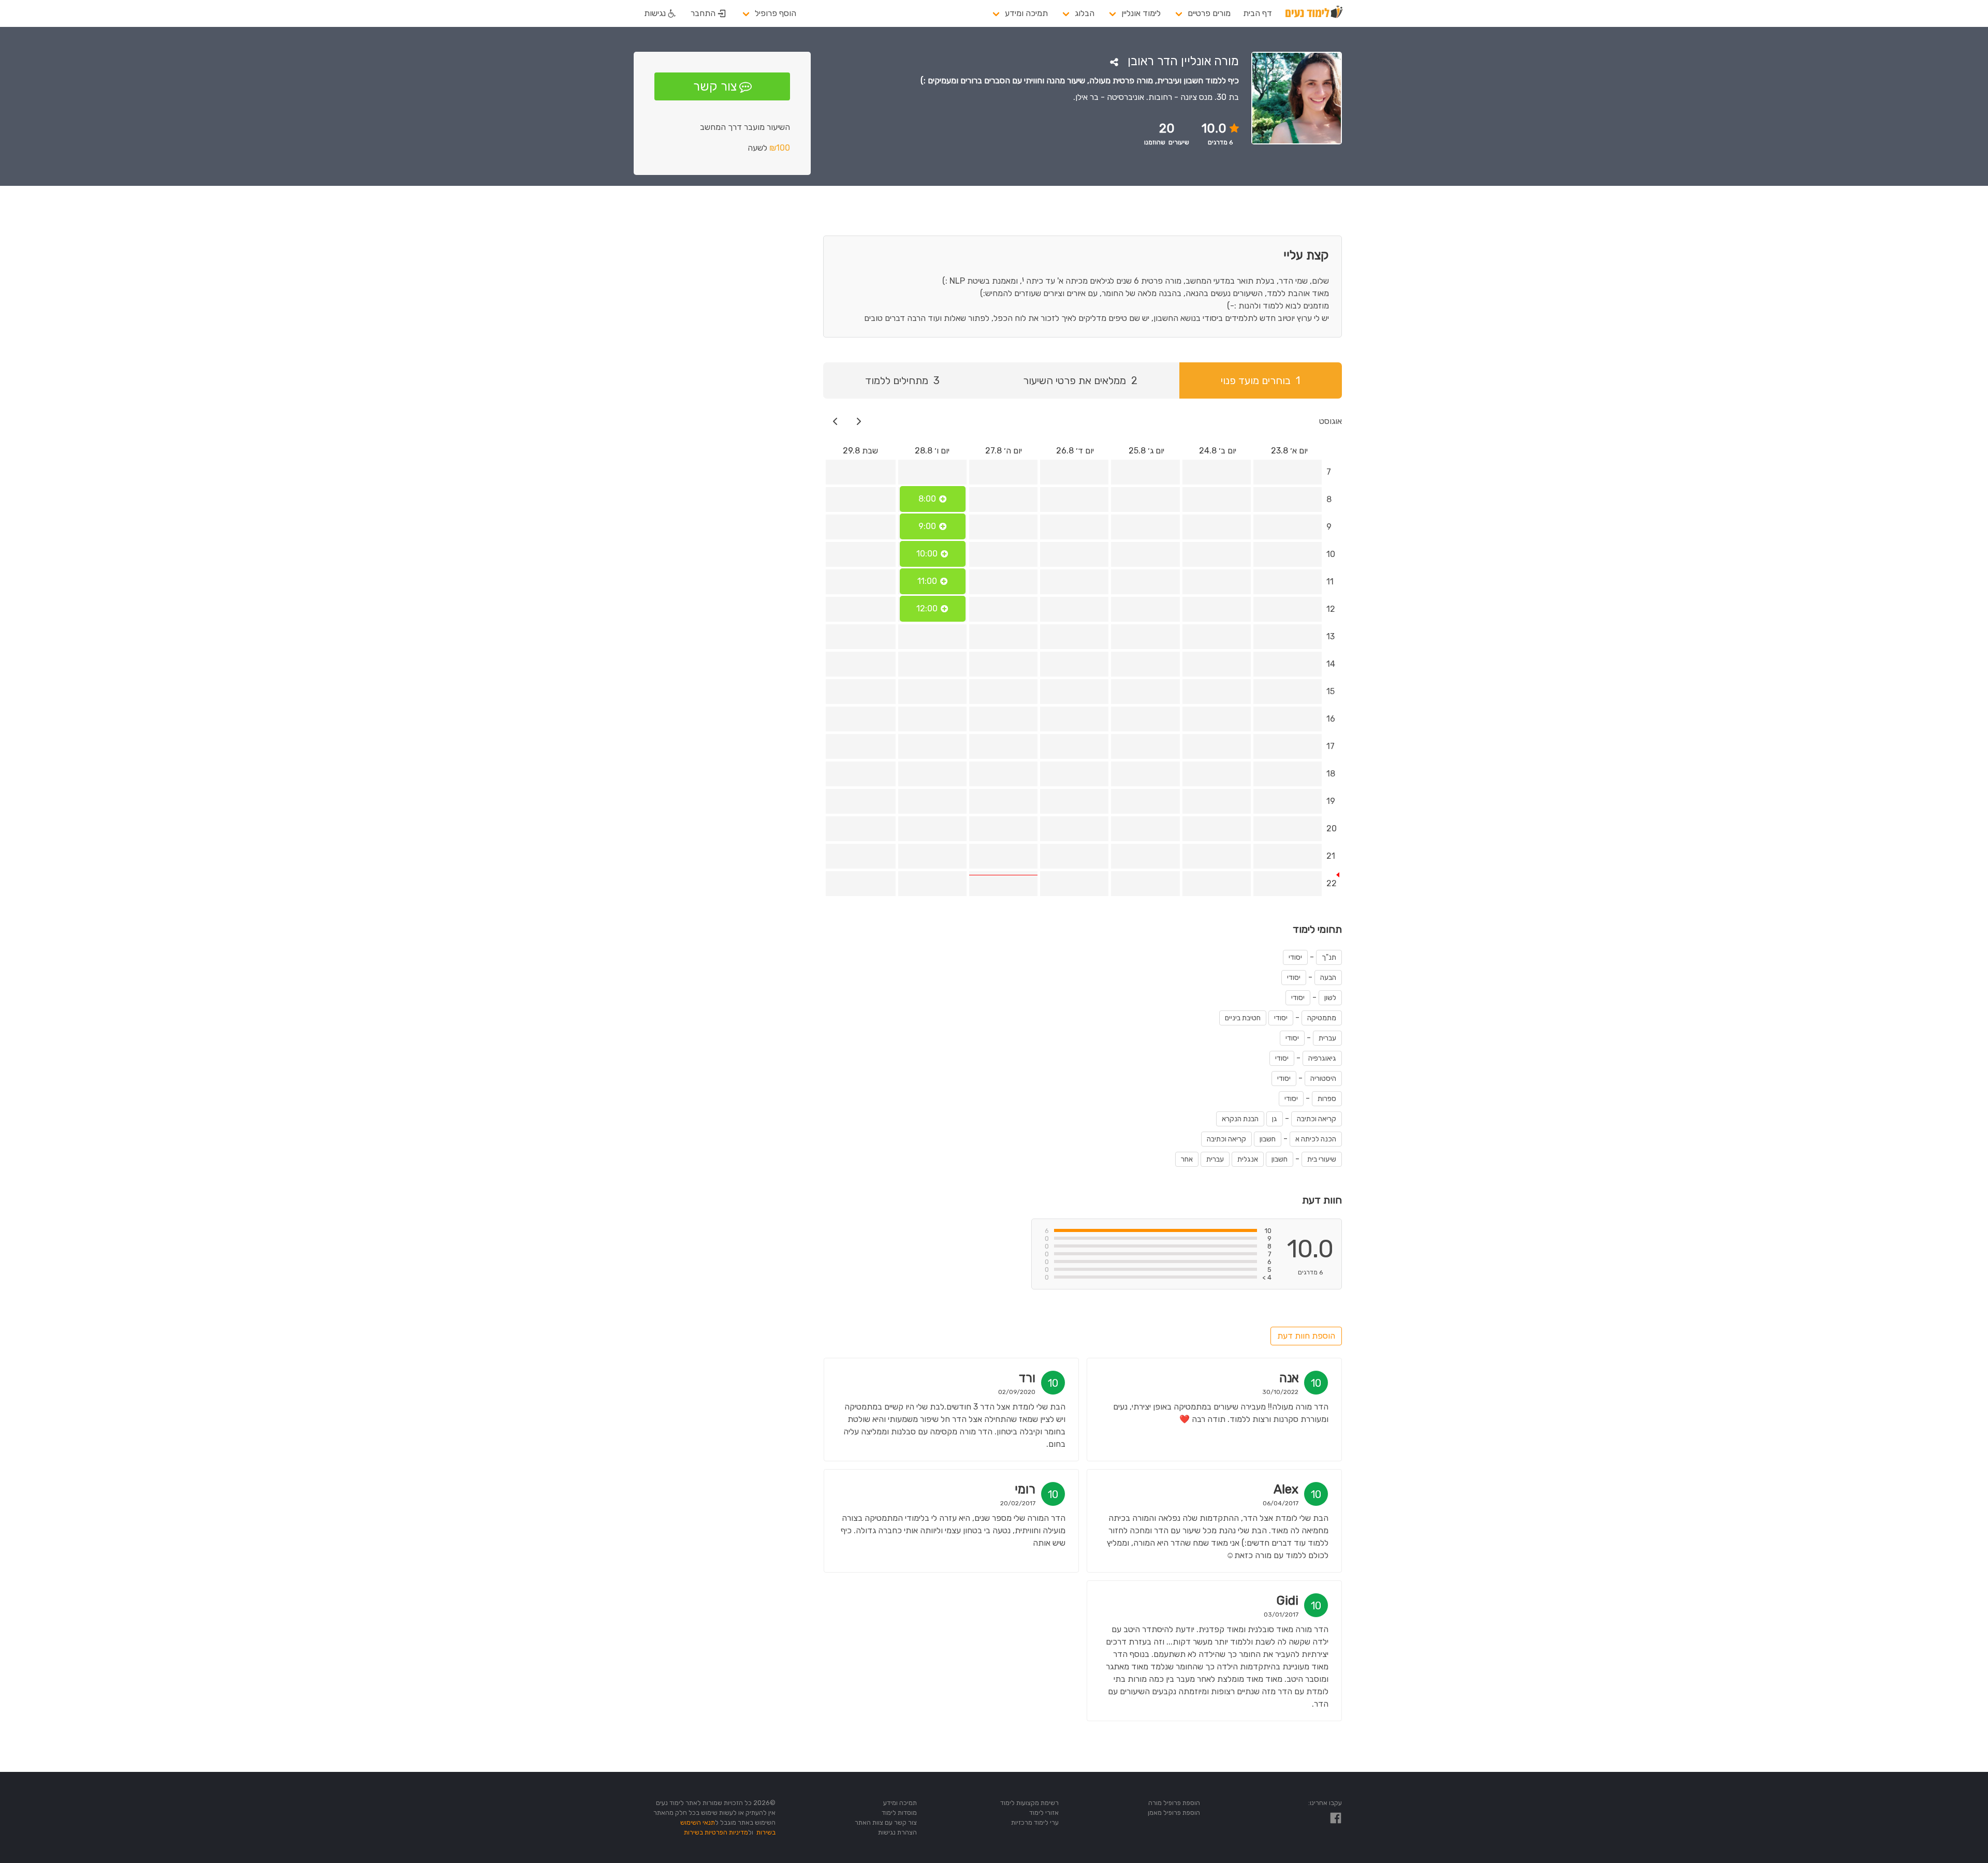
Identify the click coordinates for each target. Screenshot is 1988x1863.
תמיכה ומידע (1026, 13)
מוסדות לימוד (899, 1813)
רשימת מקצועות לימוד (1029, 1803)
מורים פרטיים (1209, 13)
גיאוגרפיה (1322, 1058)
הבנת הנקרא (1240, 1119)
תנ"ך (1329, 957)
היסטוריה (1323, 1079)
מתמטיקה (1322, 1018)
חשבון (1268, 1139)
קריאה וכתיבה (1317, 1119)
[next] (835, 421)
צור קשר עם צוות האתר (886, 1822)
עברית (1327, 1038)
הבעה (1328, 978)
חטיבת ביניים (1243, 1018)
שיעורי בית (1322, 1159)
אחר (1187, 1159)
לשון (1330, 998)
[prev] (859, 421)
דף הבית (1258, 13)
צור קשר (715, 86)
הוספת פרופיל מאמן (1174, 1813)
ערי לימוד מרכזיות (1035, 1822)
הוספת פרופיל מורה (1174, 1803)
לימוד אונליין (1141, 13)
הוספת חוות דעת (1306, 1336)
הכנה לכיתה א (1316, 1139)
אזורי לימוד (1044, 1813)
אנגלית (1248, 1159)
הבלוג (1085, 13)
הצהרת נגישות (897, 1832)
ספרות (1327, 1099)
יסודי (1295, 957)
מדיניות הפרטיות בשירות (716, 1832)
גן (1275, 1119)
